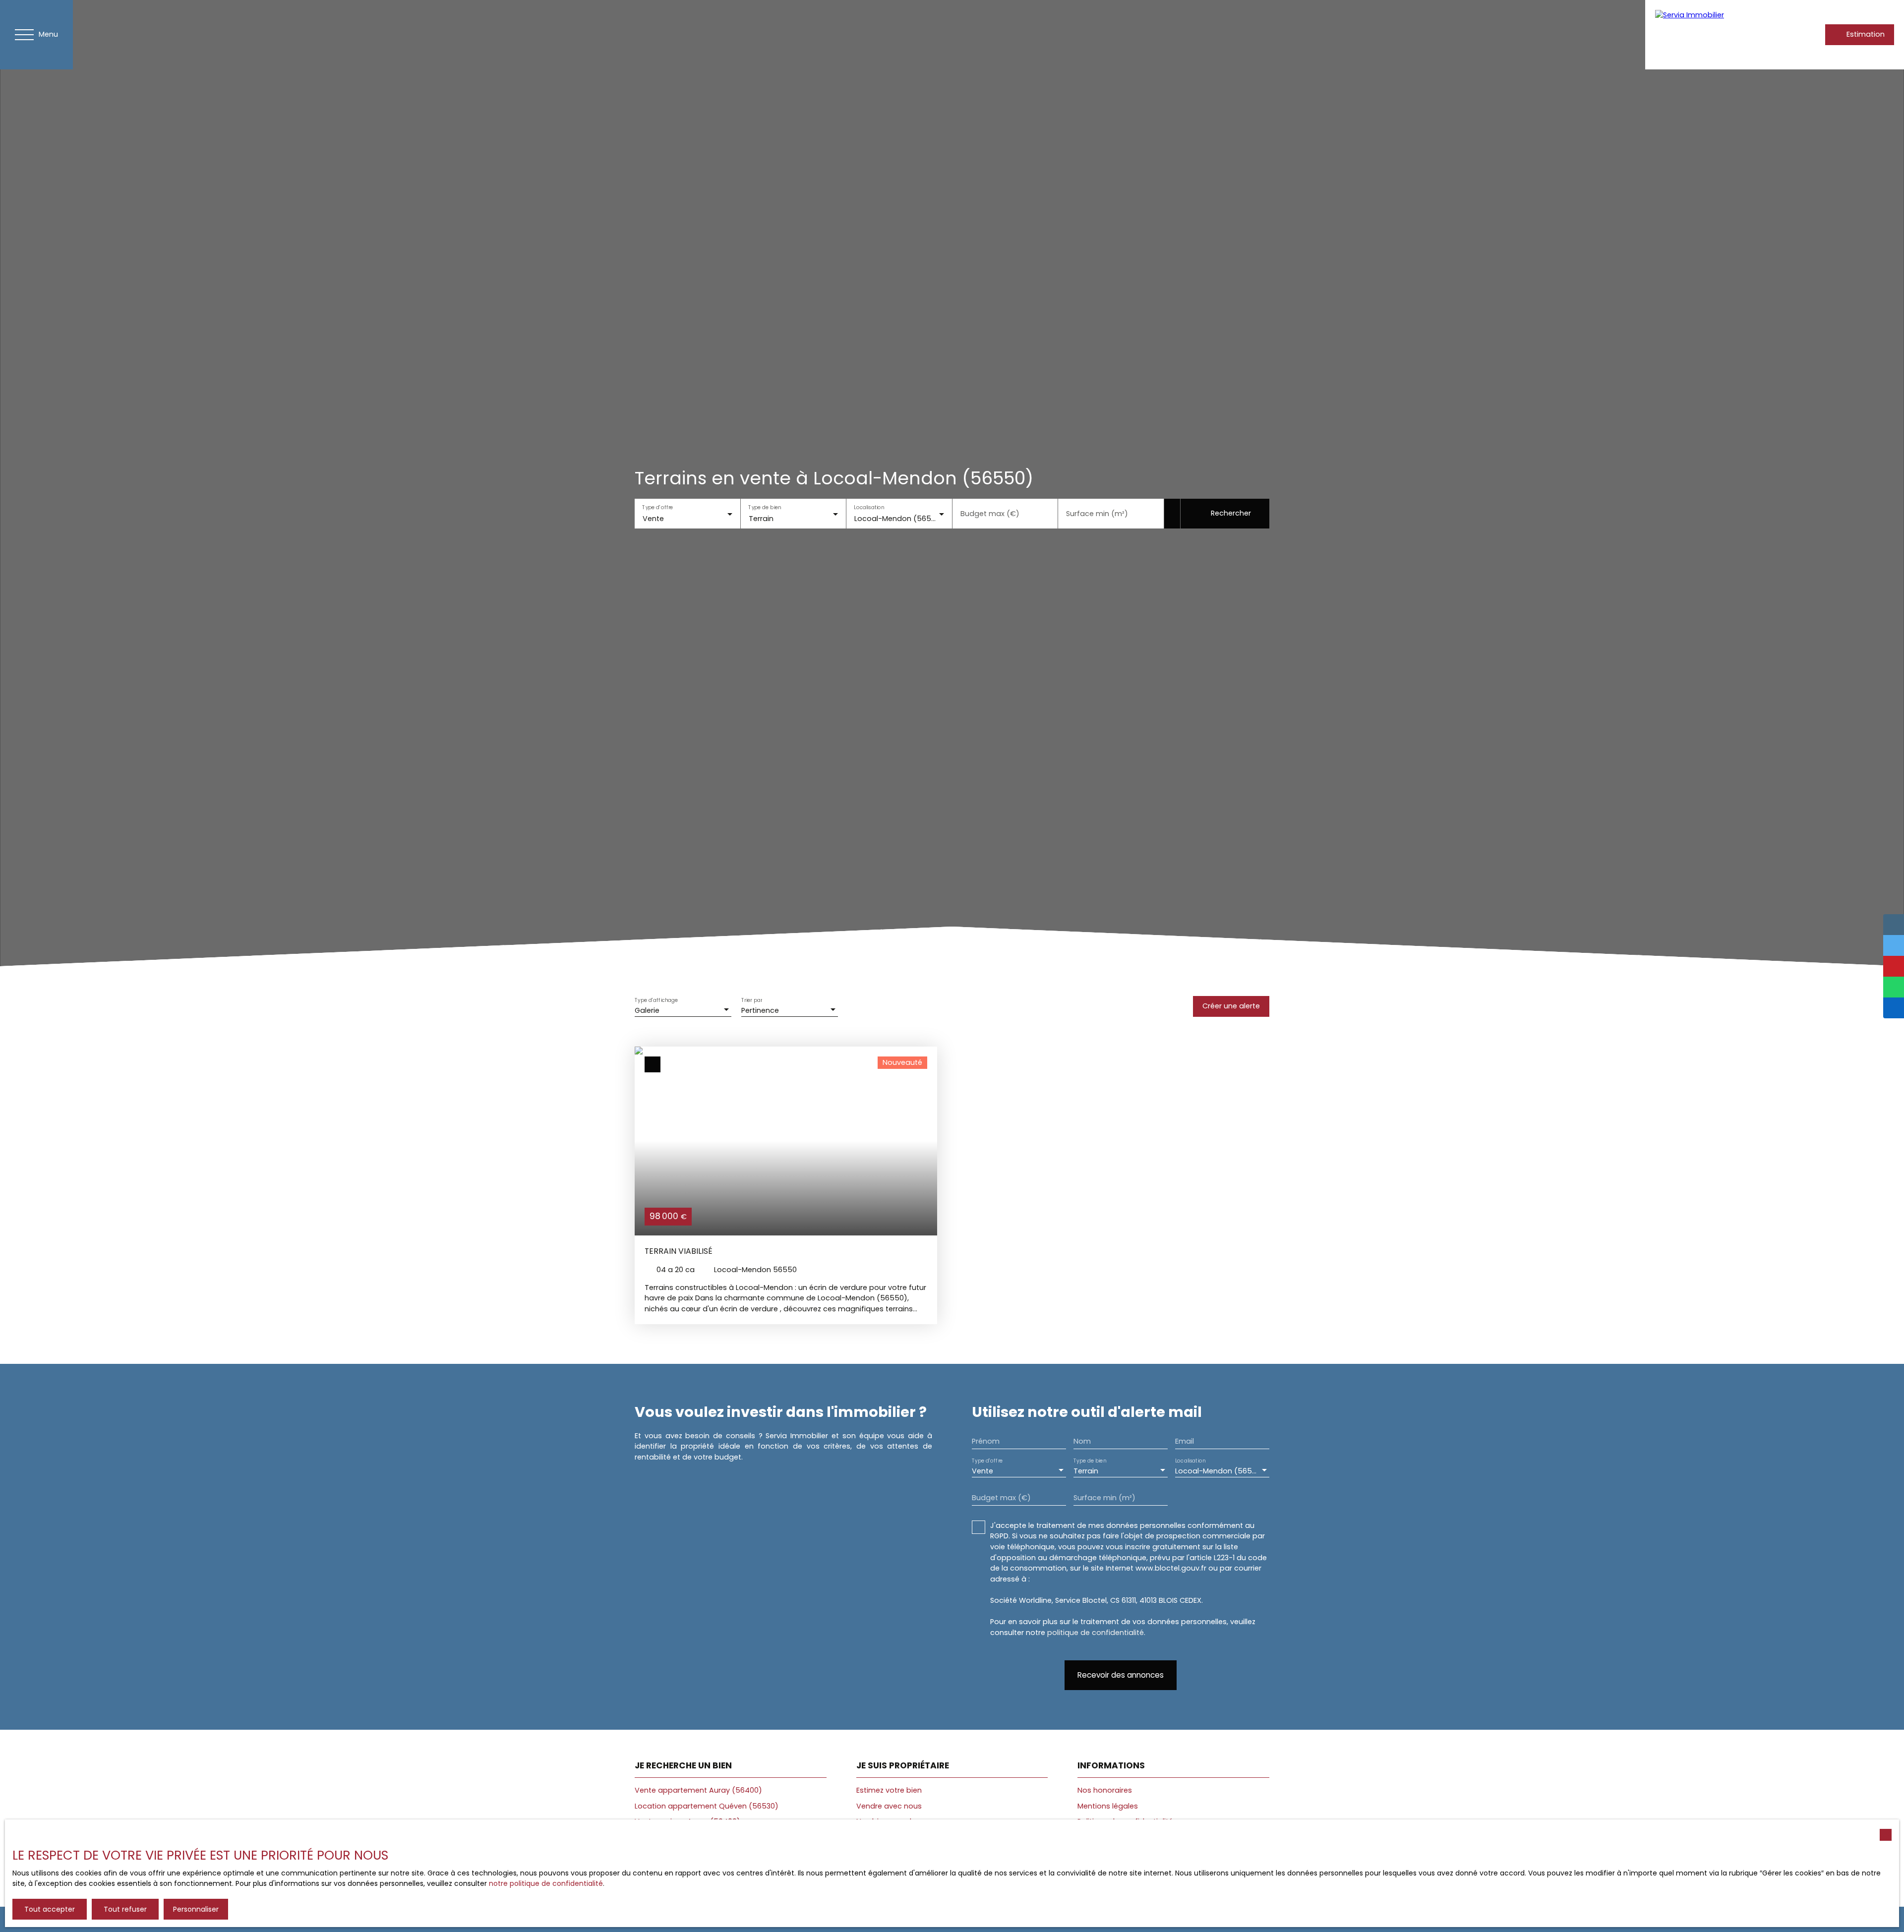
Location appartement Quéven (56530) (707, 1806)
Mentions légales (1108, 1806)
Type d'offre (657, 507)
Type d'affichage (656, 1000)
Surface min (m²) (1097, 514)
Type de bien (765, 507)
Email (1185, 1441)
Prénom (986, 1441)
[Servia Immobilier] (1707, 35)
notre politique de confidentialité (546, 1883)
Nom (1082, 1441)
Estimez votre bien (889, 1790)
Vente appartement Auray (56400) (698, 1790)
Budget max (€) (990, 514)
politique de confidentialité (1096, 1633)
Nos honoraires (1105, 1790)
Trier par (752, 1000)
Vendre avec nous (889, 1806)
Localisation (869, 507)
